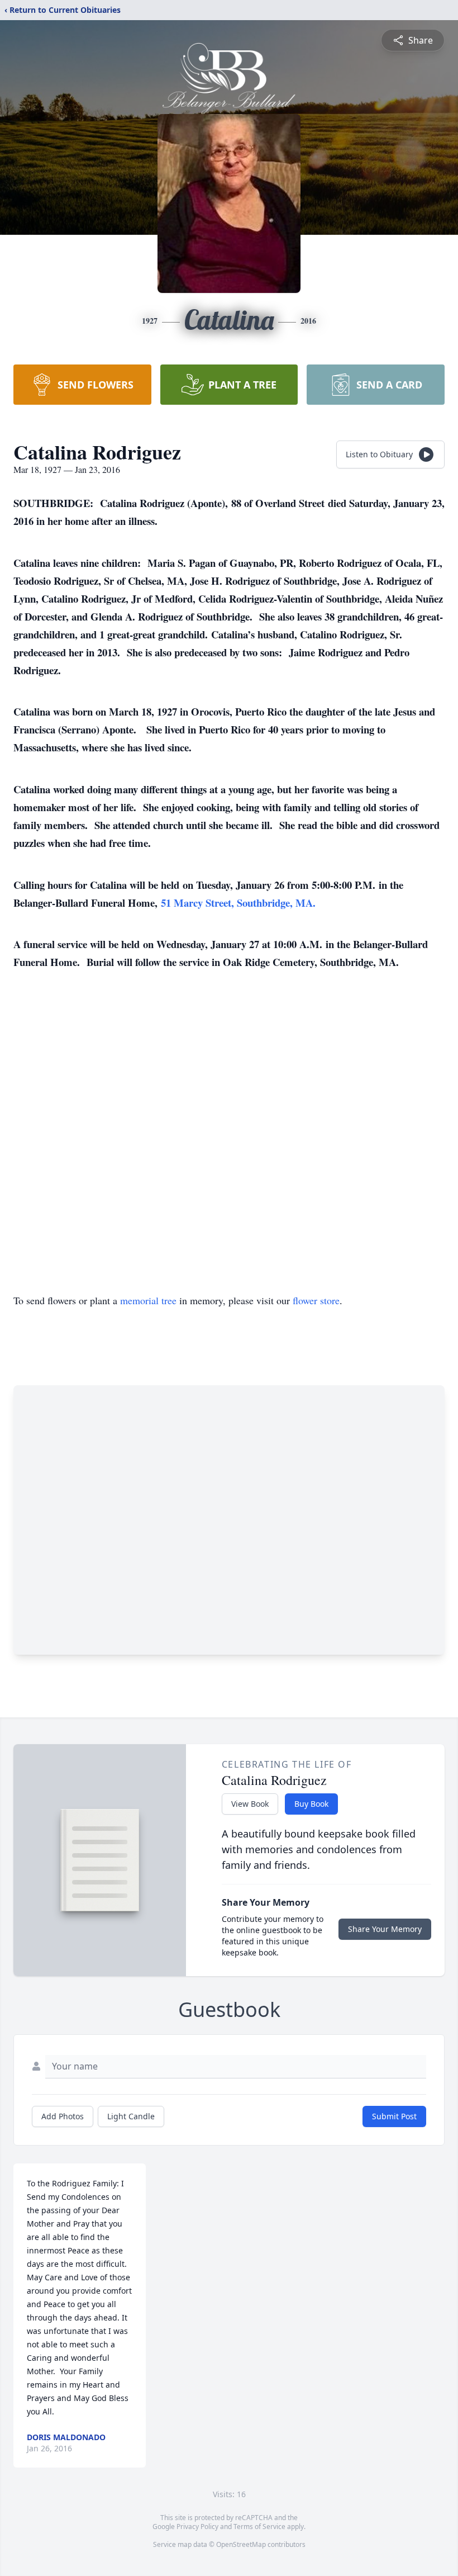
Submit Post (394, 2116)
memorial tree (148, 1300)
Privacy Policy (197, 2527)
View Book (250, 1804)
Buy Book (311, 1804)
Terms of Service (259, 2527)
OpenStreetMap (241, 2544)
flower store (316, 1300)
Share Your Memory (385, 1929)
